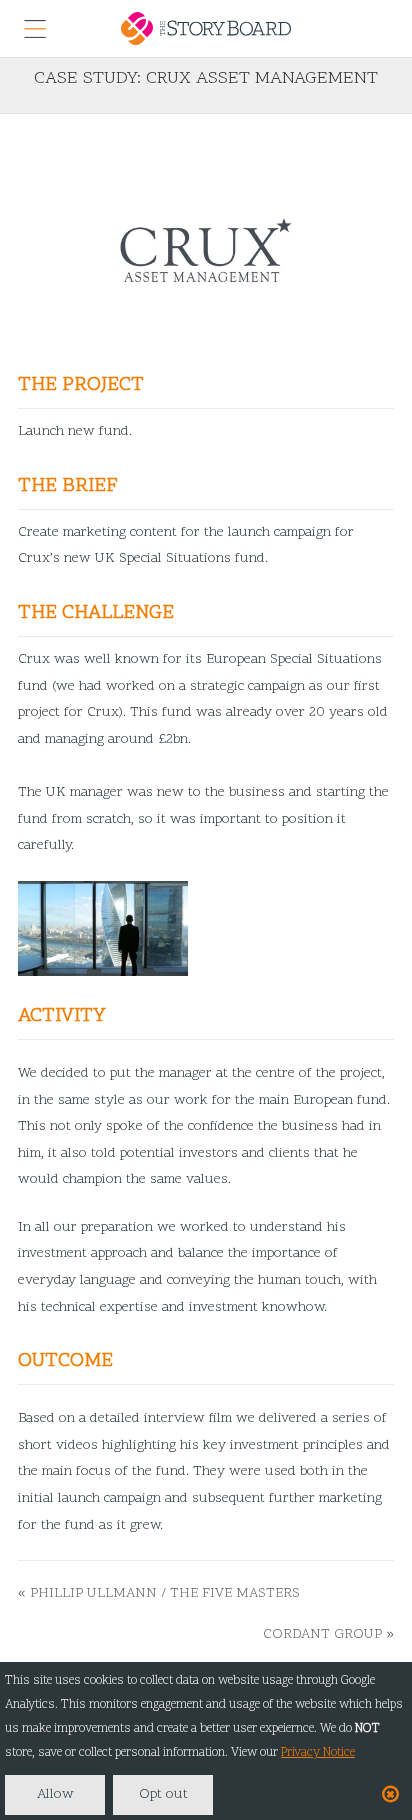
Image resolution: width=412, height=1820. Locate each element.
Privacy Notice (318, 1753)
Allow (55, 1794)
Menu (35, 29)
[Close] (390, 1796)
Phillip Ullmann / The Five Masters (165, 1593)
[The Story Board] (206, 28)
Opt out (163, 1794)
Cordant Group (322, 1634)
